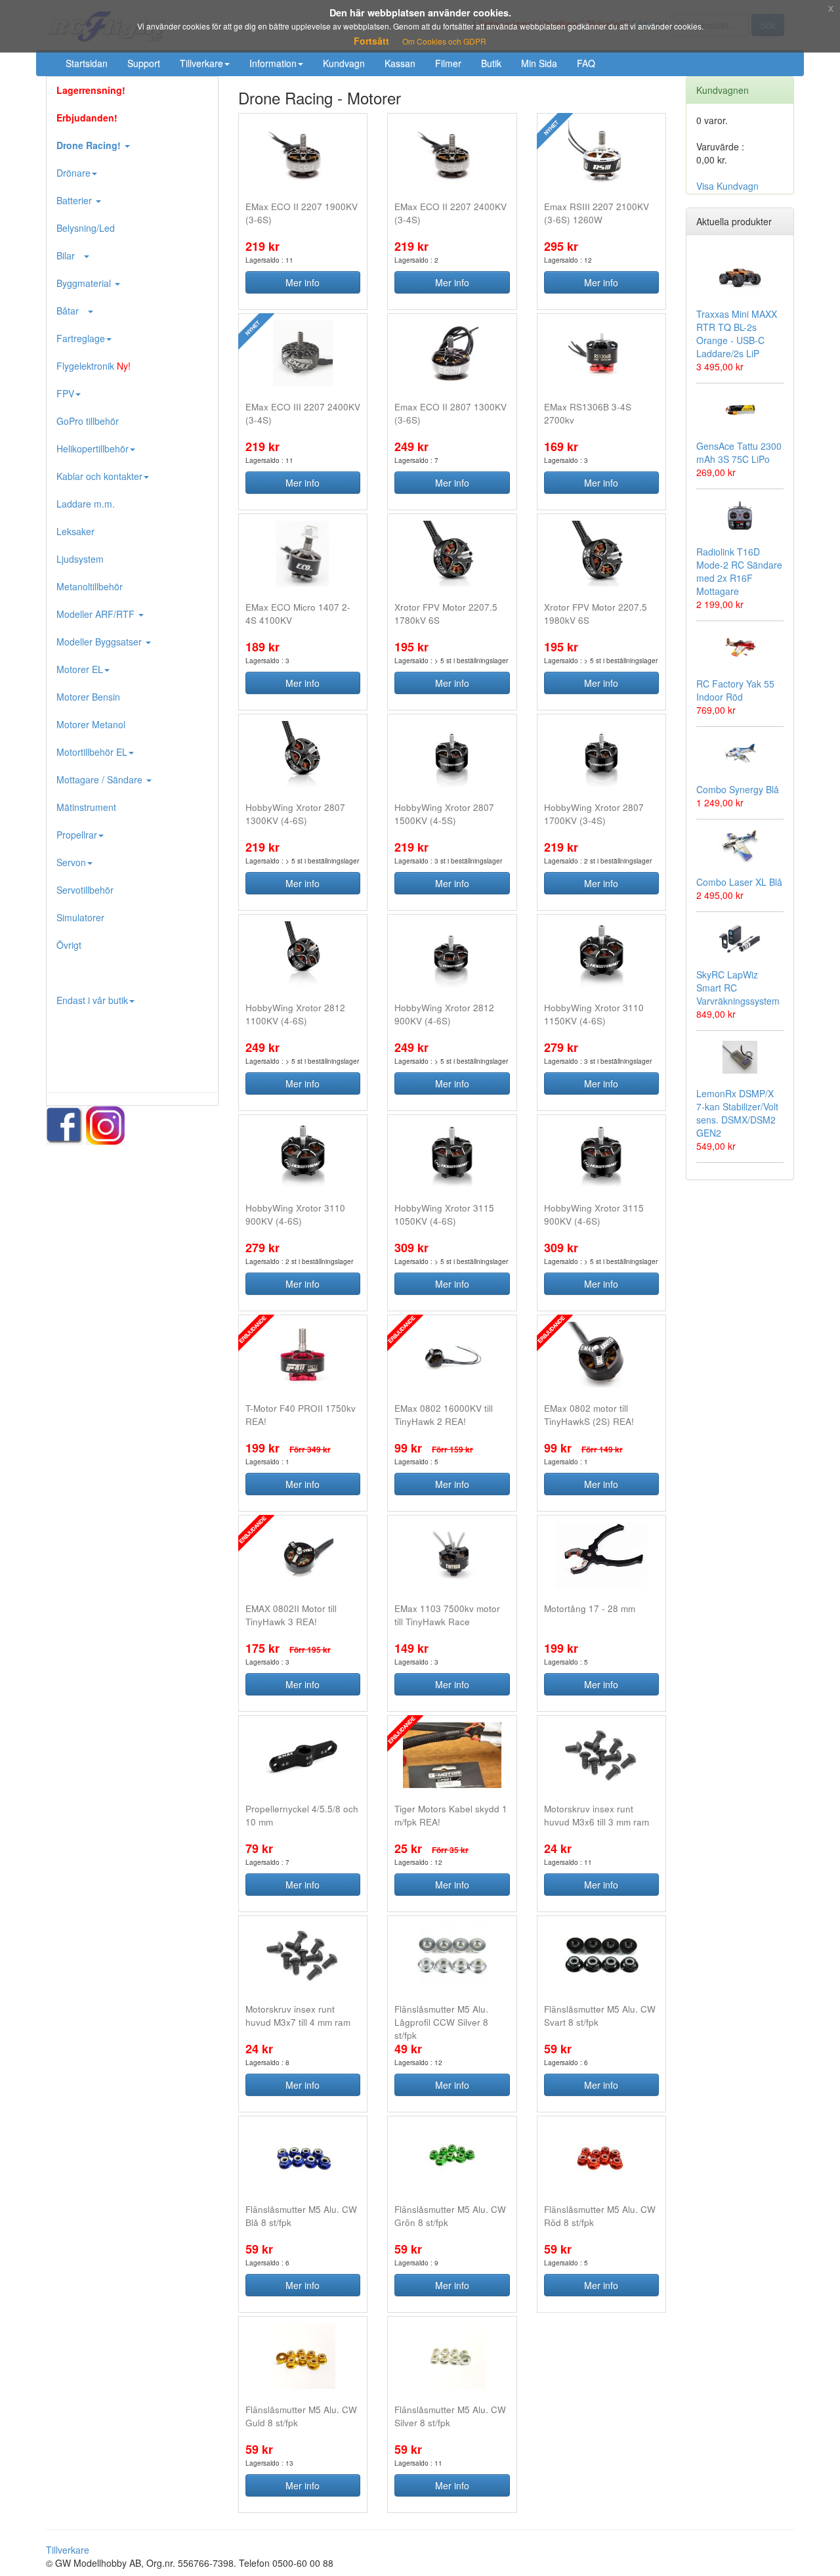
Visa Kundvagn (727, 186)
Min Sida (539, 63)
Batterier (75, 200)
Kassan (400, 63)
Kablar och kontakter (99, 476)
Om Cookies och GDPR (444, 41)
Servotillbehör (85, 890)
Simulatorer (80, 917)
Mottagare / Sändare (101, 779)
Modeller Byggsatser (100, 642)
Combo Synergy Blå (738, 789)
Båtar (72, 311)
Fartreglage (81, 338)
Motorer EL (80, 669)
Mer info (303, 282)
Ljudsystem (80, 559)
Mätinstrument (86, 807)
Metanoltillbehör (90, 586)
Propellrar (77, 835)
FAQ (586, 63)
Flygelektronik (94, 366)
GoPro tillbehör (88, 421)
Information (273, 63)
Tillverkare (201, 63)
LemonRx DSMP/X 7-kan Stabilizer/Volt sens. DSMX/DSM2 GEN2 (737, 1113)
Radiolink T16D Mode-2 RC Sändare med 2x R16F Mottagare (739, 571)
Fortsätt (371, 41)
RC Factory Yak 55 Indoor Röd (735, 690)
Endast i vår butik (92, 1000)
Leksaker (75, 531)
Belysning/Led (86, 228)
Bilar (70, 255)
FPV (65, 393)
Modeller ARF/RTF (97, 614)
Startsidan (87, 63)
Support (144, 63)
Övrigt (69, 945)
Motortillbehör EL (92, 752)
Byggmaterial (85, 283)
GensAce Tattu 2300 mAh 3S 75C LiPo (739, 452)
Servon (71, 862)
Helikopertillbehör (93, 448)
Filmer (448, 63)
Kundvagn (344, 63)
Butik (491, 63)
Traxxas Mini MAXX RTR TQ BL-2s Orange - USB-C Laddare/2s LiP (737, 334)
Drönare (73, 173)
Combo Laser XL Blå (739, 882)
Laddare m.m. (86, 504)
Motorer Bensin (88, 697)
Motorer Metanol (91, 724)
